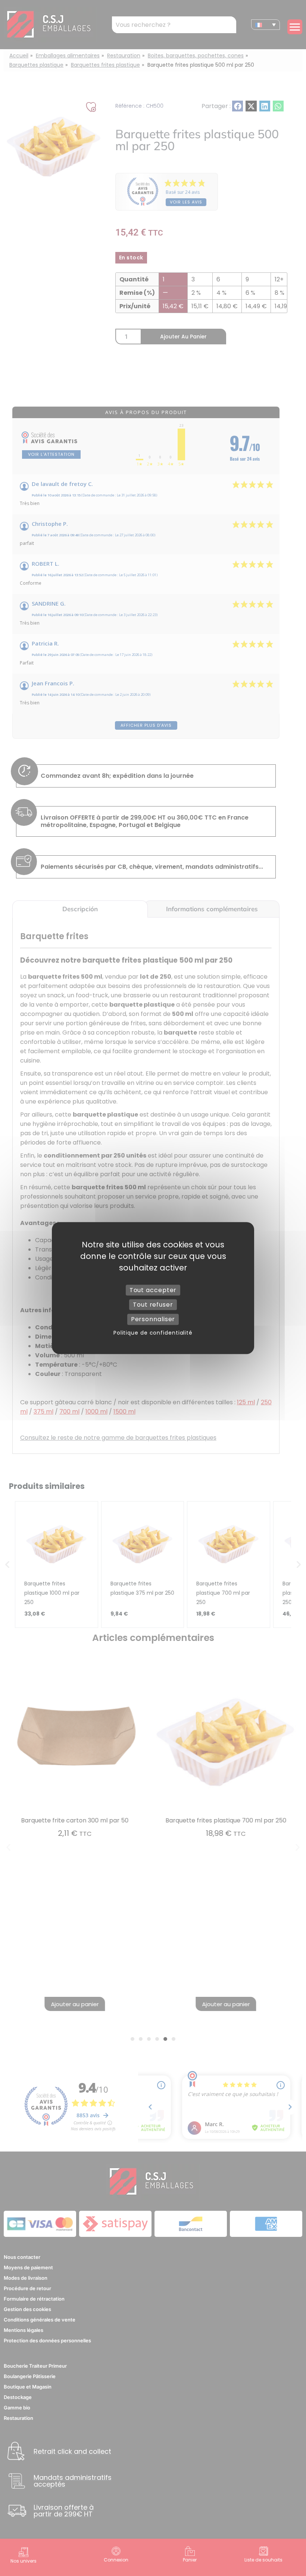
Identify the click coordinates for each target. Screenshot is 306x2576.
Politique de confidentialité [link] (153, 1333)
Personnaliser (153, 1319)
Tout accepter (153, 1290)
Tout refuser (153, 1305)
